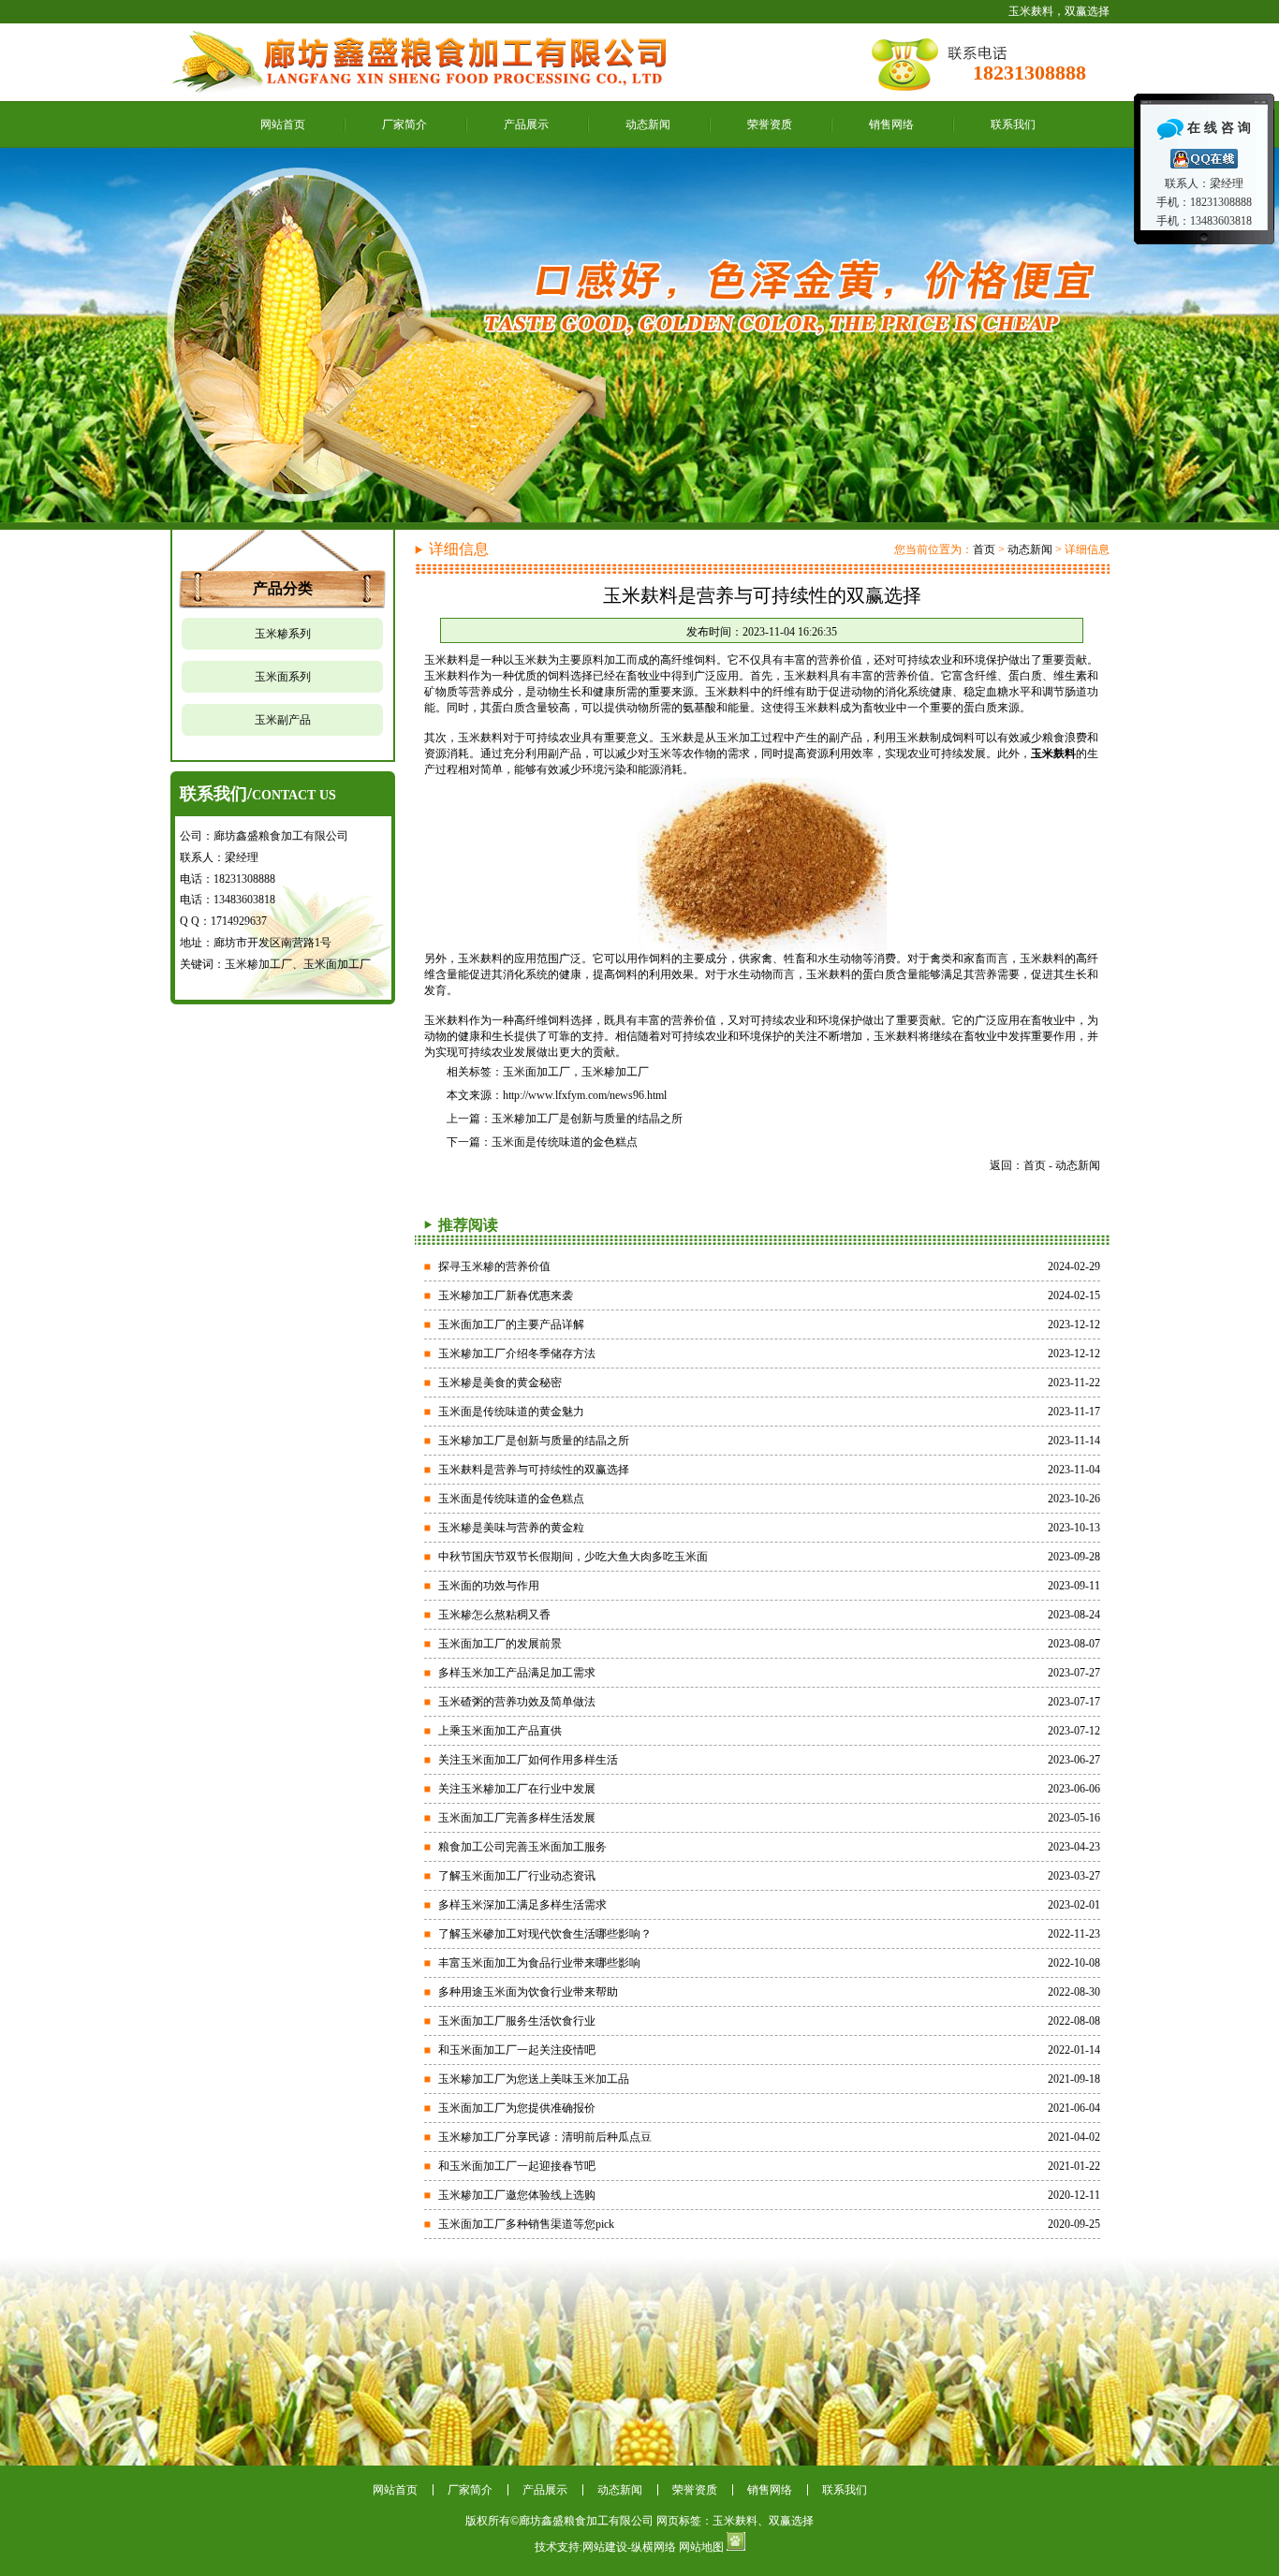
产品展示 (526, 124)
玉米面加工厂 (537, 1072)
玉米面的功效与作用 (489, 1586)
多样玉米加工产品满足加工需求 (517, 1673)
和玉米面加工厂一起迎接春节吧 (517, 2166)
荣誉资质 (770, 124)
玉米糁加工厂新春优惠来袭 (506, 1295)
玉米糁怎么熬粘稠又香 (494, 1615)
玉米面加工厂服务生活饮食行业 (517, 2021)
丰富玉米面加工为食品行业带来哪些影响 (539, 1963)
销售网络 (891, 124)
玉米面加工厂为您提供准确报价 (517, 2108)
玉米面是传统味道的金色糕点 (565, 1142)
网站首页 (283, 124)
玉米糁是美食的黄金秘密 (500, 1383)
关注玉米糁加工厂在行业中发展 (517, 1789)
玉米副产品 (283, 720)
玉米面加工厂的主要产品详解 (511, 1325)
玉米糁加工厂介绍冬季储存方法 (517, 1354)
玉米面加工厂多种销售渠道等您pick (526, 2224)
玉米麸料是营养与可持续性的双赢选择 (534, 1470)
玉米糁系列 (283, 634)
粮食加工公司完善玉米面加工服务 (522, 1847)
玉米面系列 (283, 677)
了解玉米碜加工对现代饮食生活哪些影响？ (545, 1934)
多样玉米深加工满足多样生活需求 (522, 1905)
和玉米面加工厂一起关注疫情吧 (517, 2050)
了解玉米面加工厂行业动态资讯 (517, 1876)
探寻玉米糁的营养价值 (494, 1266)
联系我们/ (258, 794)
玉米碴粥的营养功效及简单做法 (517, 1702)
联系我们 (1013, 124)
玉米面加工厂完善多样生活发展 (517, 1818)
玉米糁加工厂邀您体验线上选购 (517, 2195)
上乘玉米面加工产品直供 (500, 1731)
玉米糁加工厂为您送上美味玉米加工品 (534, 2079)
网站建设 (605, 2547)
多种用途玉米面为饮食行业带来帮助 (528, 1992)
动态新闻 (648, 124)
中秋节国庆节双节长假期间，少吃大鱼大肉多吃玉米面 (573, 1557)
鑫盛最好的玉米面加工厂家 (639, 335)
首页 (984, 549)
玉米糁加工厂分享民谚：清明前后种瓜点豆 (545, 2137)
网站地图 (701, 2547)
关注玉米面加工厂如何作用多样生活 (528, 1760)
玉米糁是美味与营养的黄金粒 (511, 1528)
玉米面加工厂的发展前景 (500, 1644)
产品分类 (283, 588)
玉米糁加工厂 (615, 1072)
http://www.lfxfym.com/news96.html (585, 1095)
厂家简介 (404, 124)
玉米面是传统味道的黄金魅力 (511, 1412)
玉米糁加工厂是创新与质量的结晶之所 (587, 1119)
